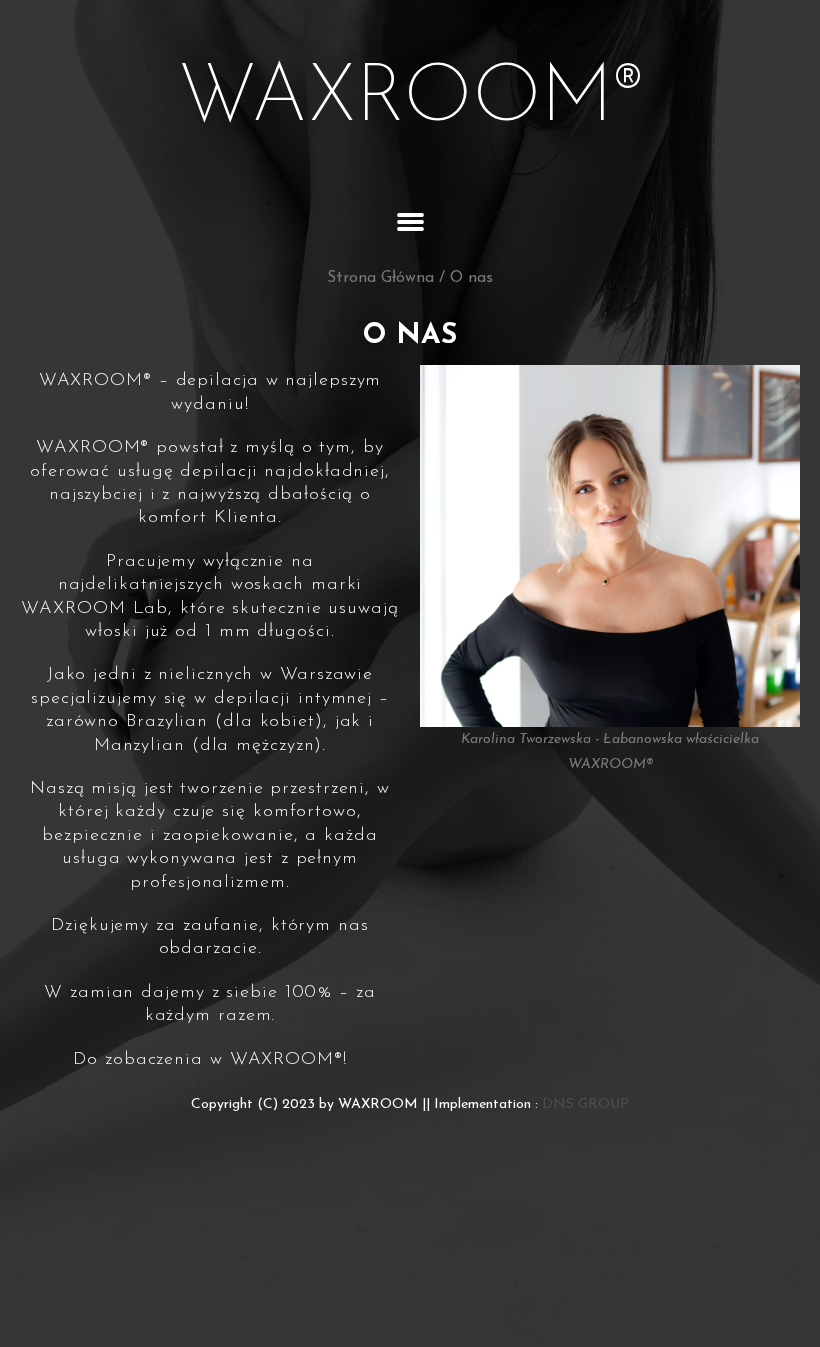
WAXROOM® (410, 100)
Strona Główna (380, 278)
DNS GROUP (585, 1104)
